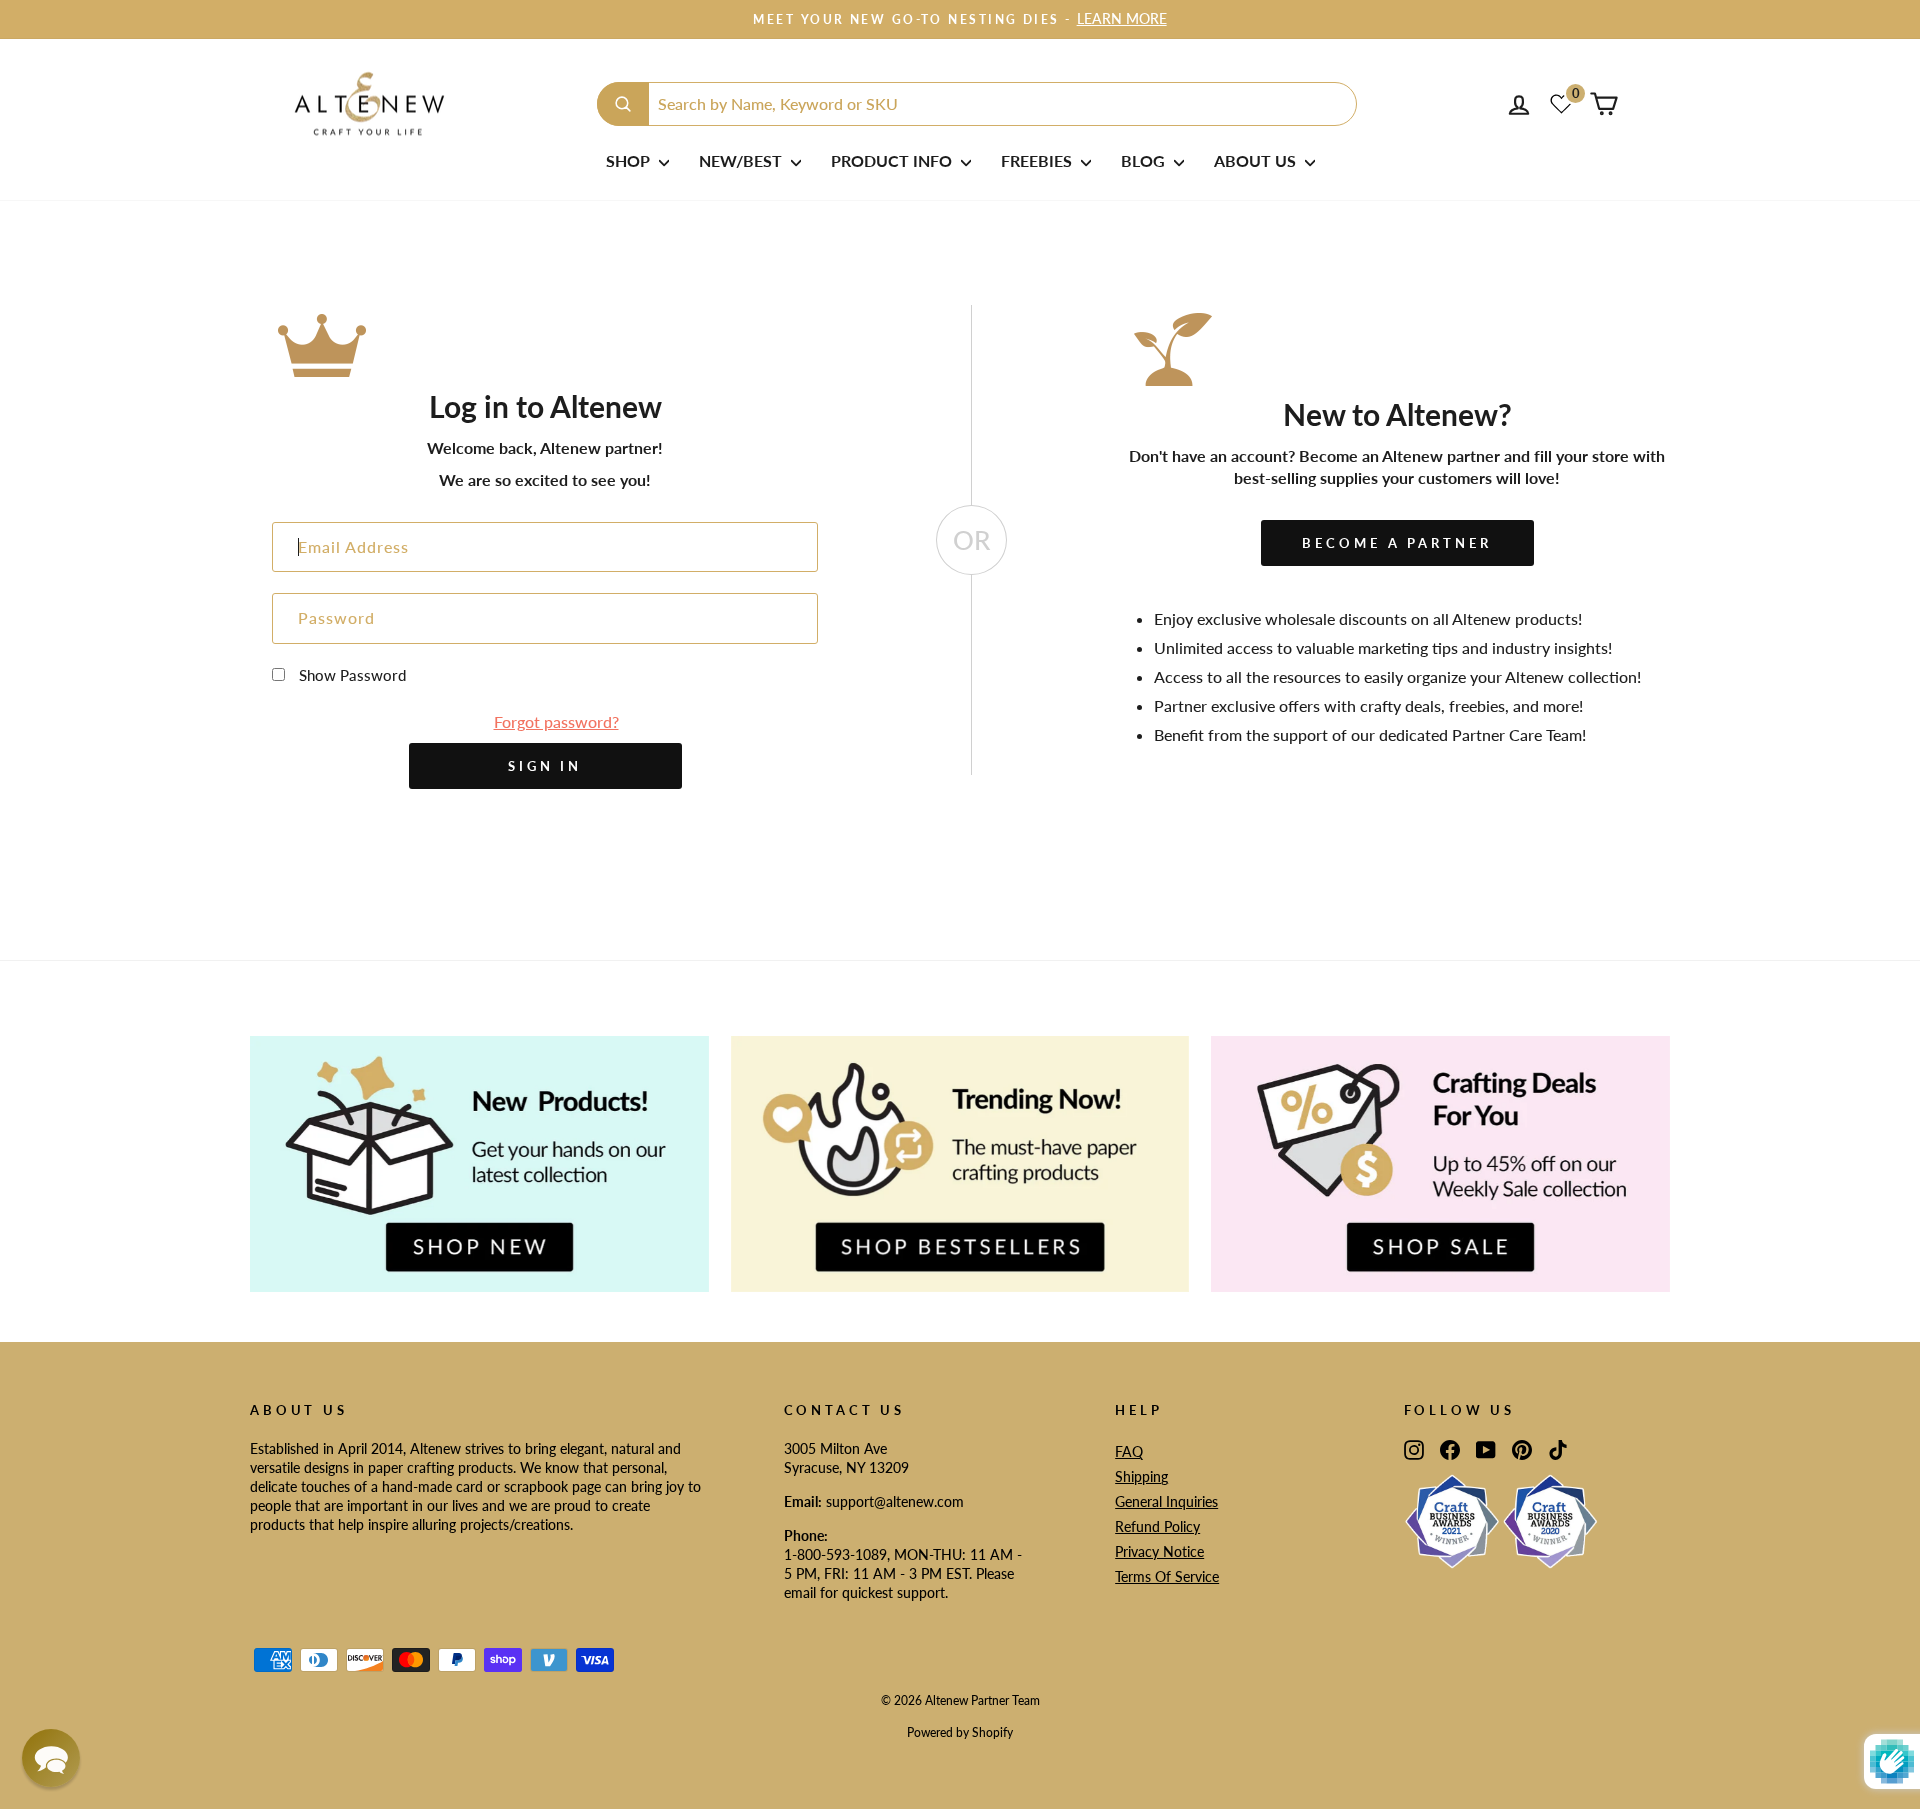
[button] (51, 1758)
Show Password (352, 675)
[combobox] (977, 104)
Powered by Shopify (960, 1732)
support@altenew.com (895, 1502)
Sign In (545, 766)
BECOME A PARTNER (1396, 543)
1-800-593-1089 (835, 1555)
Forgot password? (556, 721)
